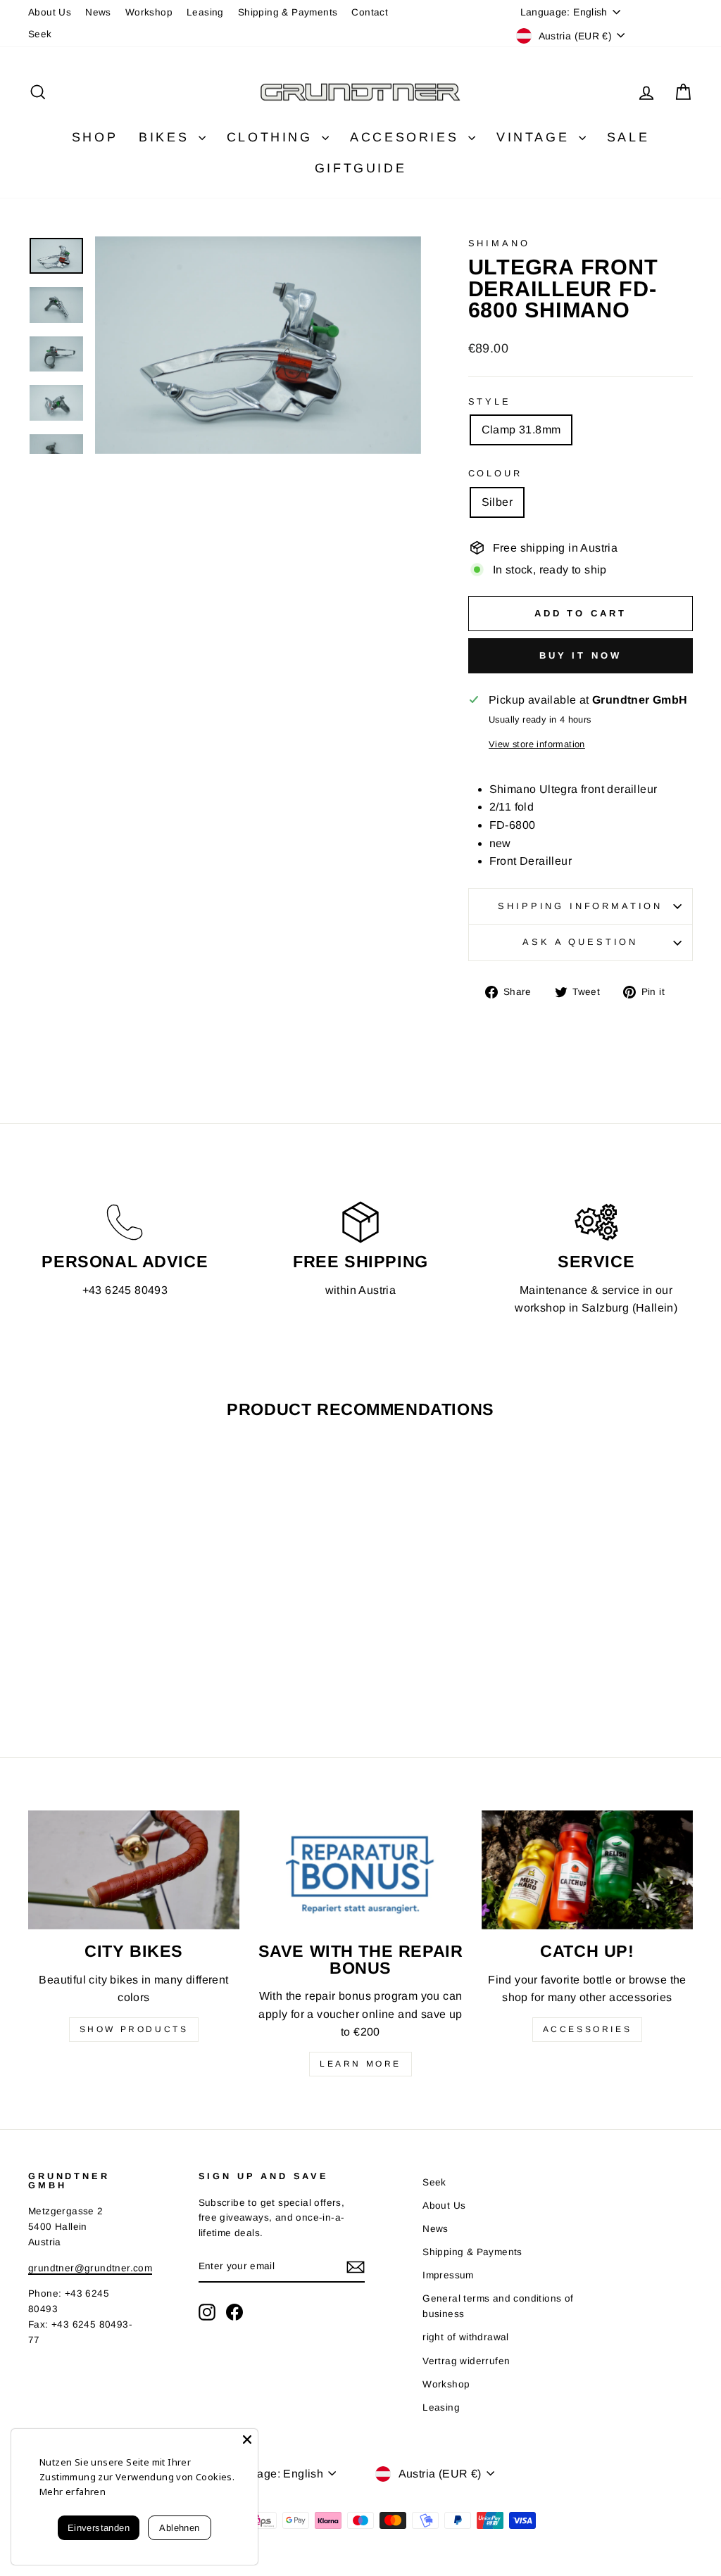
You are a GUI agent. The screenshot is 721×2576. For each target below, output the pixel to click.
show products (134, 2029)
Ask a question (580, 942)
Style (490, 401)
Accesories (407, 137)
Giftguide (360, 168)
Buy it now (581, 655)
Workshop (149, 12)
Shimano (499, 243)
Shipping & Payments (288, 12)
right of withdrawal (466, 2337)
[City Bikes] (134, 1870)
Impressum (448, 2275)
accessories (588, 2029)
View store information (537, 744)
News (98, 12)
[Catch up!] (587, 1870)
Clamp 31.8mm (521, 430)
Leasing (205, 12)
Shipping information (580, 906)
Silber (497, 502)
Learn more (360, 2064)
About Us (50, 12)
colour (495, 473)
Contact (370, 12)
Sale (628, 137)
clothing (272, 137)
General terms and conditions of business (498, 2306)
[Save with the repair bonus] (360, 1870)
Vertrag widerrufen (466, 2361)
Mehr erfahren (73, 2492)
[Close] (247, 2439)
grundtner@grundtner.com (90, 2268)
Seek (40, 34)
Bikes (167, 137)
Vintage (536, 137)
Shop (95, 137)
